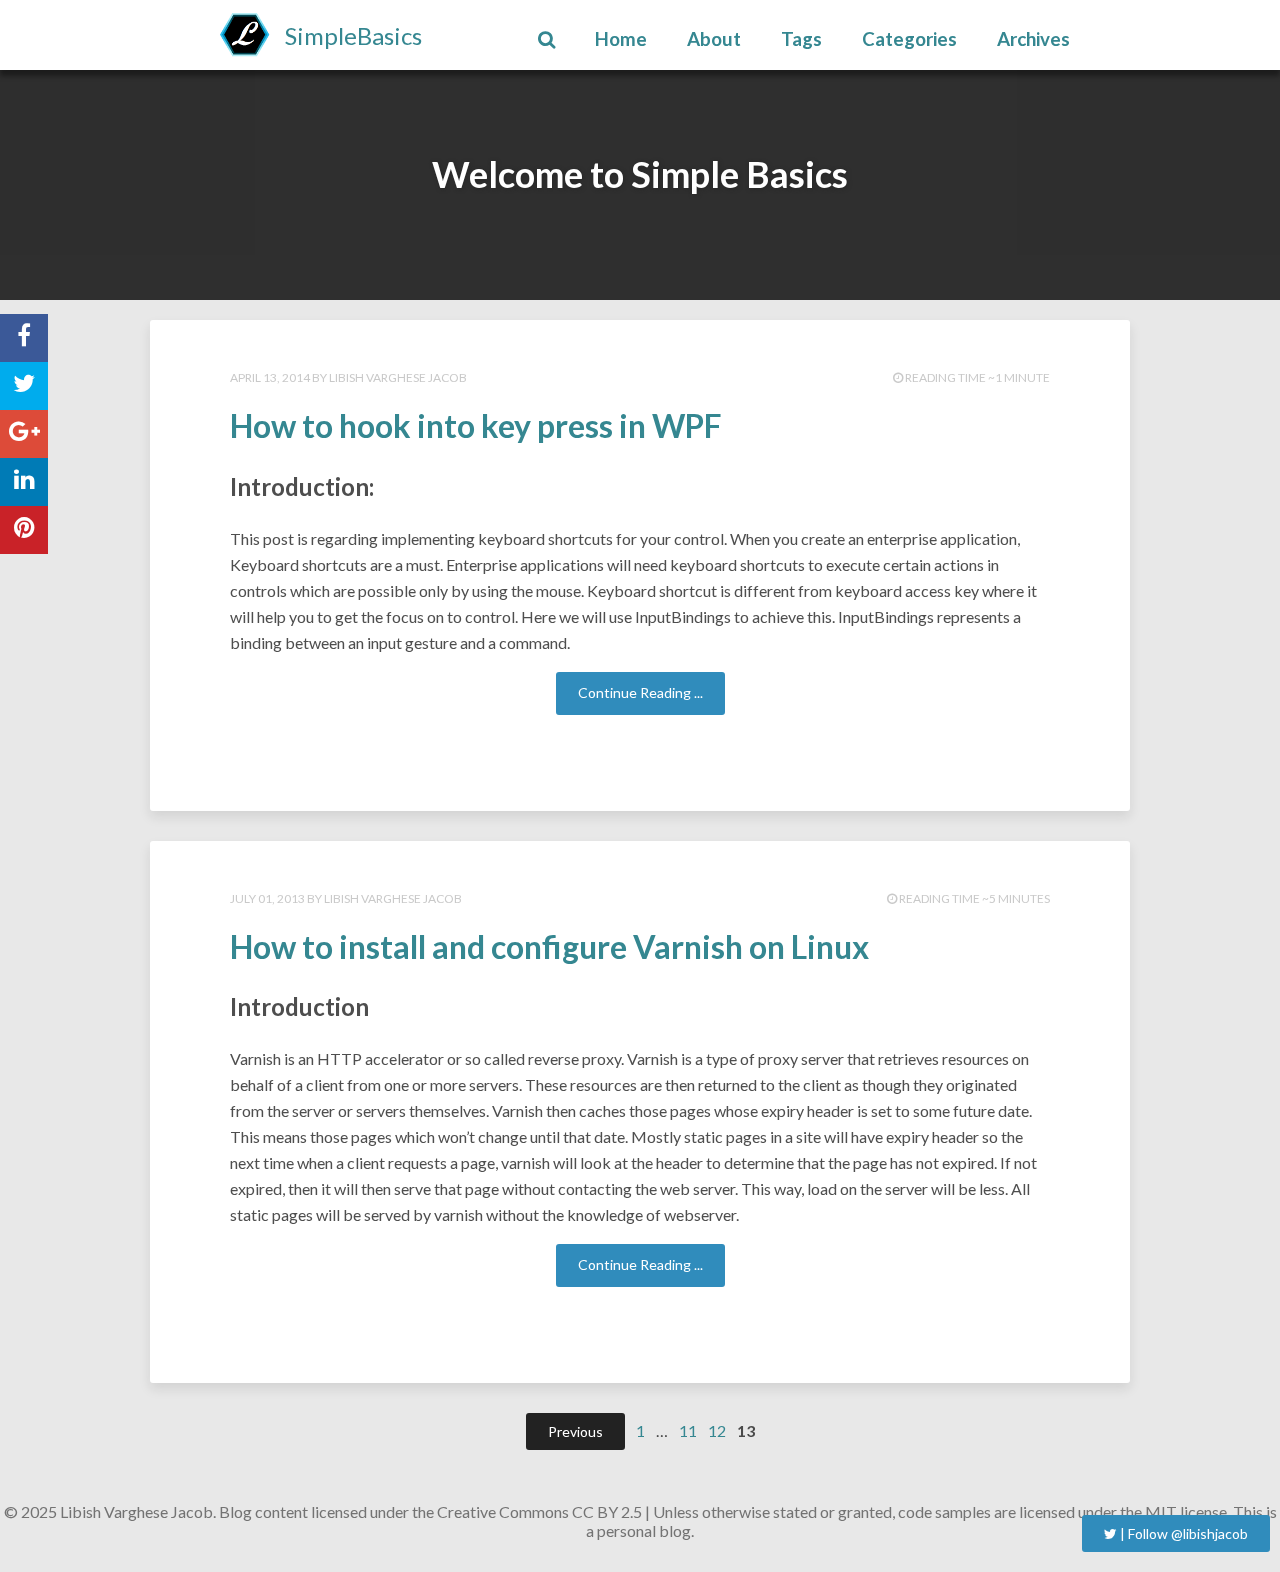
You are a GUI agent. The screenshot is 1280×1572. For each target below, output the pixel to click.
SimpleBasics (353, 35)
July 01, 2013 (267, 898)
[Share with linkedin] (24, 482)
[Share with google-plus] (24, 434)
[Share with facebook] (24, 338)
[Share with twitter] (24, 386)
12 (717, 1430)
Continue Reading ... (640, 692)
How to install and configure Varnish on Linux (549, 946)
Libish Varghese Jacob (398, 377)
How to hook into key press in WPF (476, 425)
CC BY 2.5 (607, 1511)
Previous (575, 1431)
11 (688, 1430)
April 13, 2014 (270, 377)
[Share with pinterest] (24, 530)
